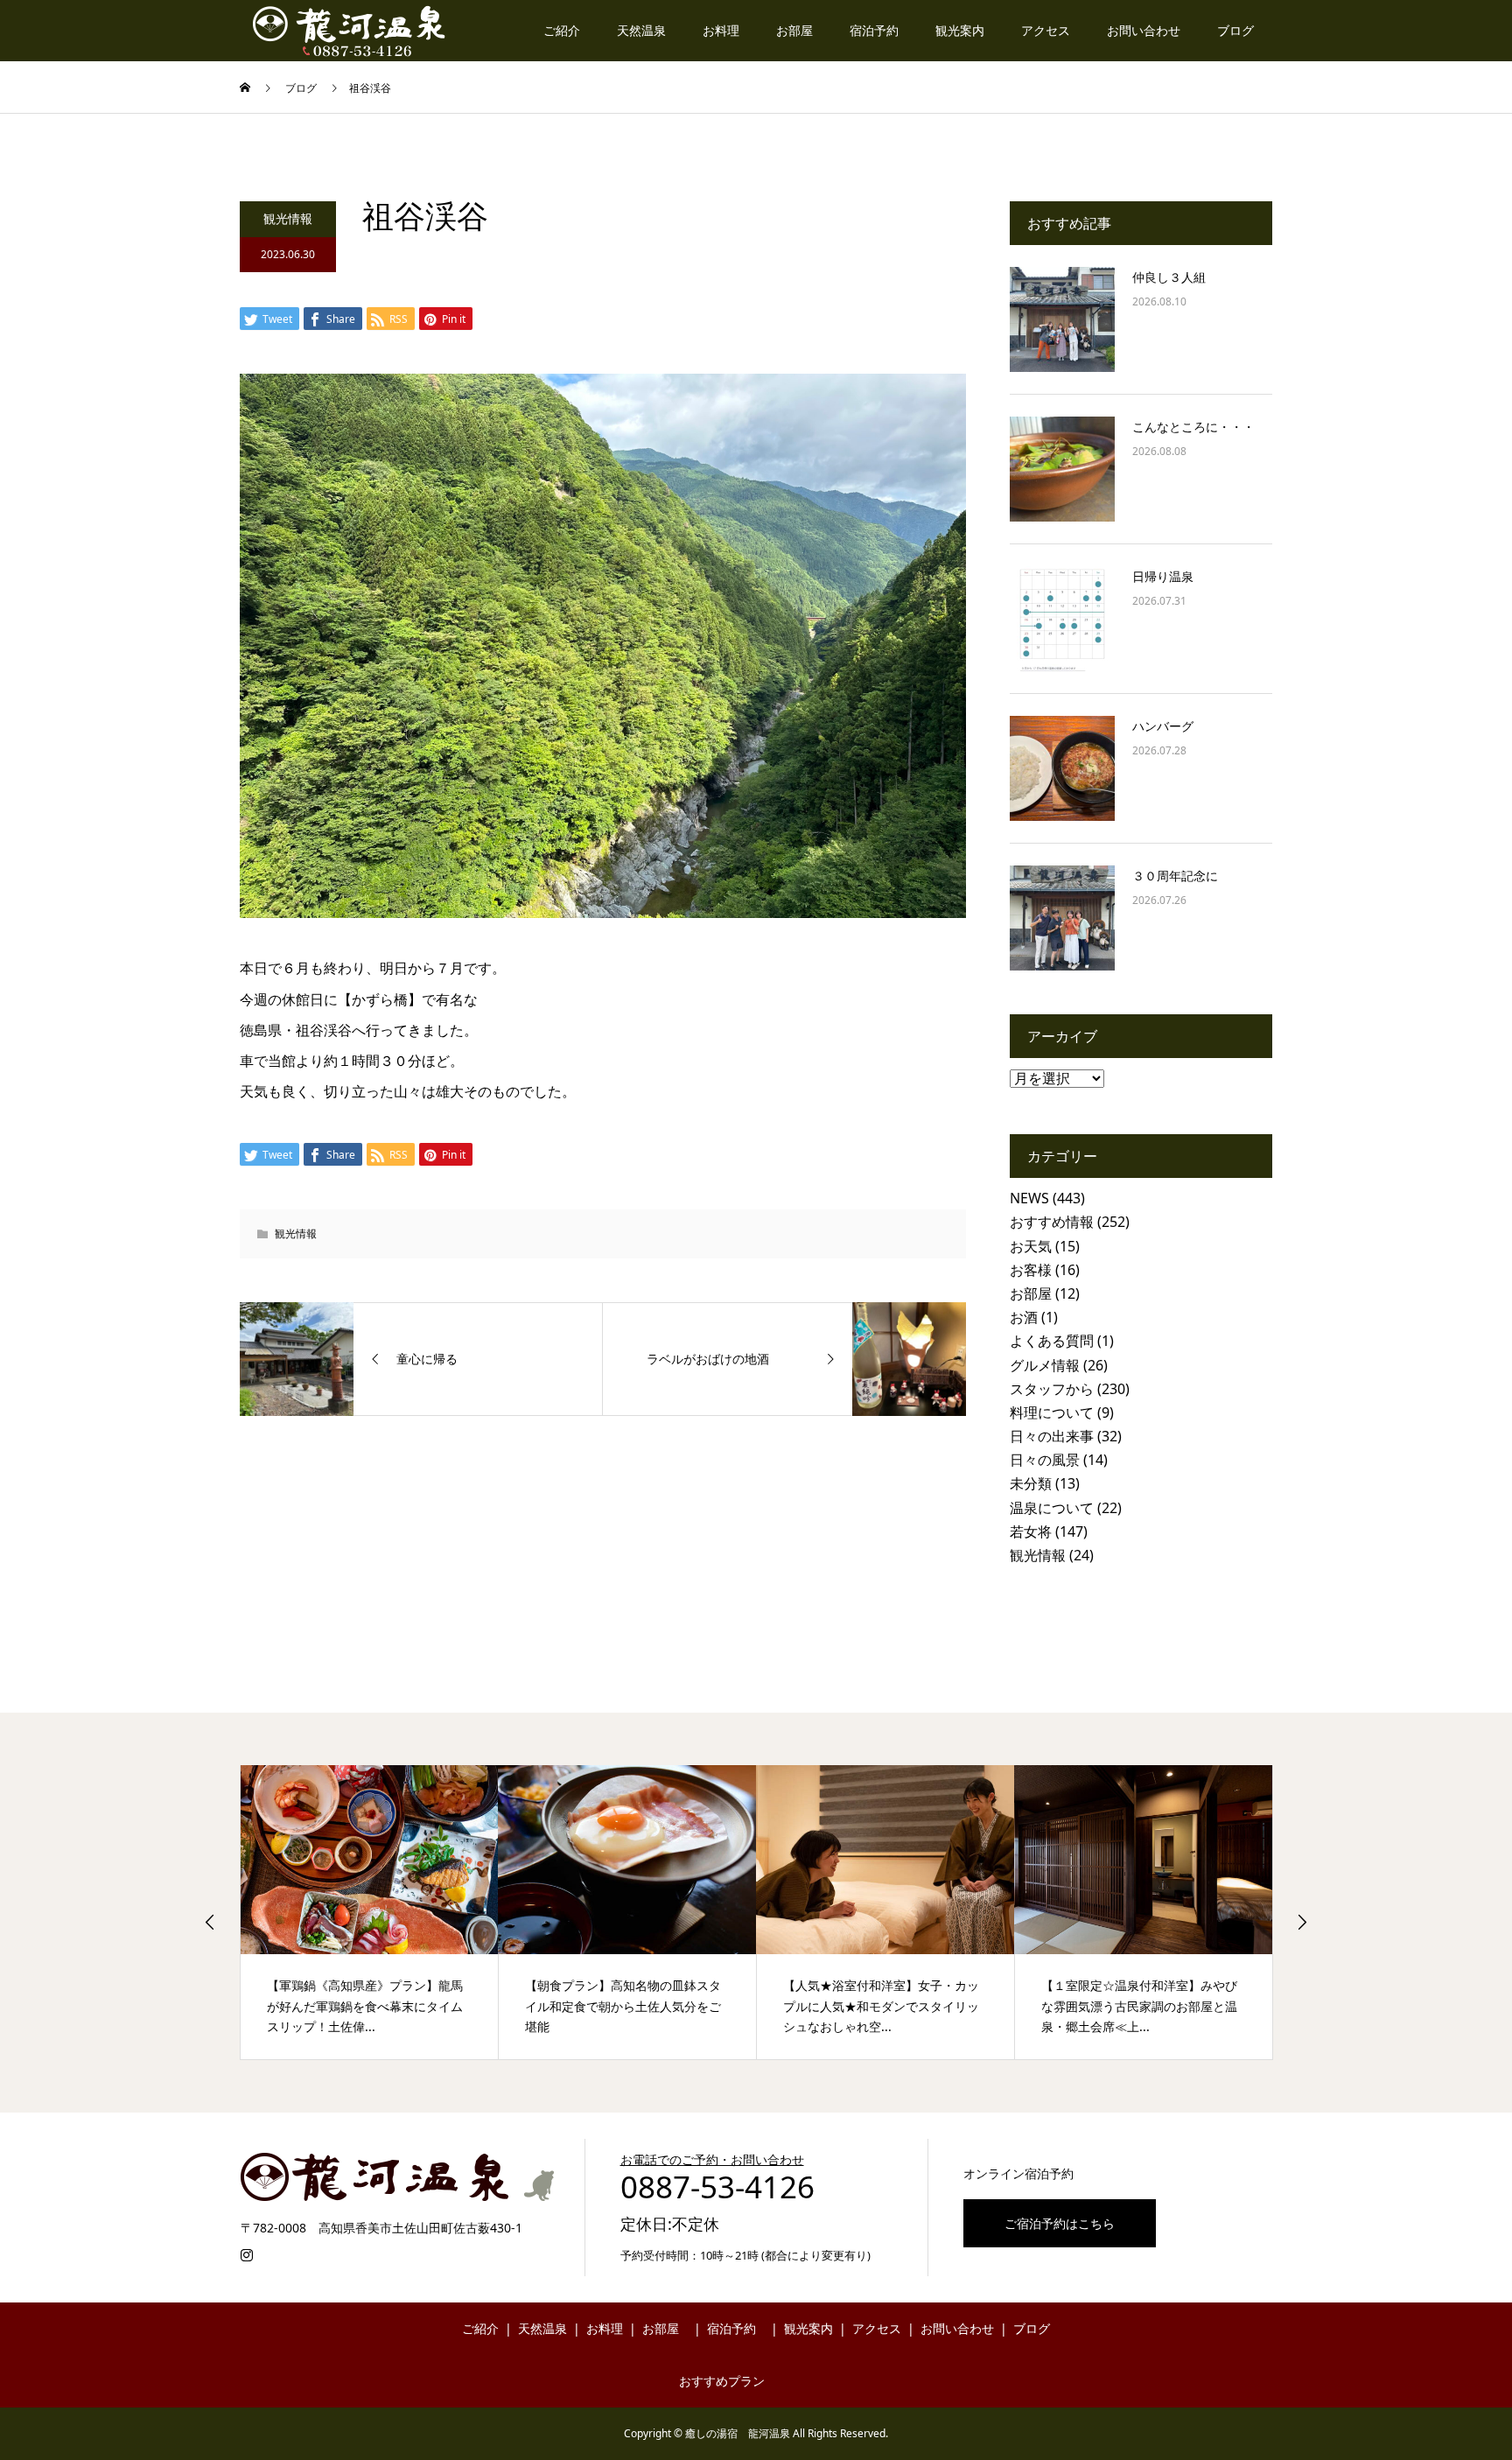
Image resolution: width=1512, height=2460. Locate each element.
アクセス (1046, 30)
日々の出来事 (1052, 1436)
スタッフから (1052, 1389)
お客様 (1031, 1270)
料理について (1052, 1412)
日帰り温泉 (1163, 576)
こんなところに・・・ (1193, 427)
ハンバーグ (1163, 726)
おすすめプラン (722, 2381)
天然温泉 (641, 30)
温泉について (1052, 1508)
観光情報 (288, 218)
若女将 (1031, 1531)
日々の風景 (1045, 1460)
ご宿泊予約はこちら (1060, 2223)
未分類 (1031, 1483)
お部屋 (794, 30)
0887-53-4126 (717, 2187)
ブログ (1235, 30)
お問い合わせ (1144, 30)
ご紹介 (562, 30)
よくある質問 (1052, 1341)
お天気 (1031, 1246)
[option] (370, 1912)
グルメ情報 (1045, 1365)
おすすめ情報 (1052, 1222)
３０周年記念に (1175, 876)
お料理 (721, 30)
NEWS (1029, 1198)
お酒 (1024, 1317)
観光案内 (960, 30)
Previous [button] (210, 1922)
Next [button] (1302, 1922)
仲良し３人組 (1169, 277)
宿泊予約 (874, 30)
